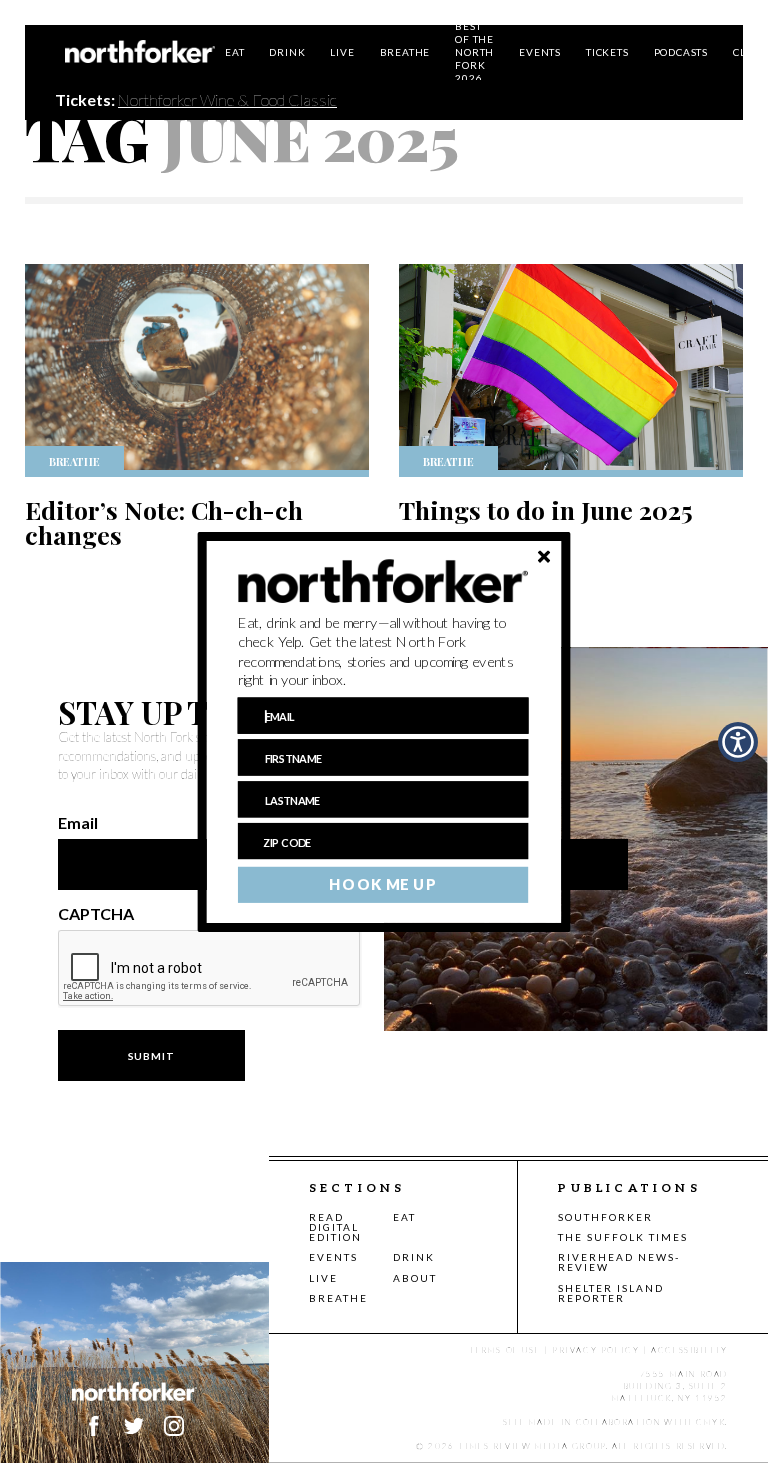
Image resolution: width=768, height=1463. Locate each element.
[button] (383, 651)
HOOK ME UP (382, 884)
